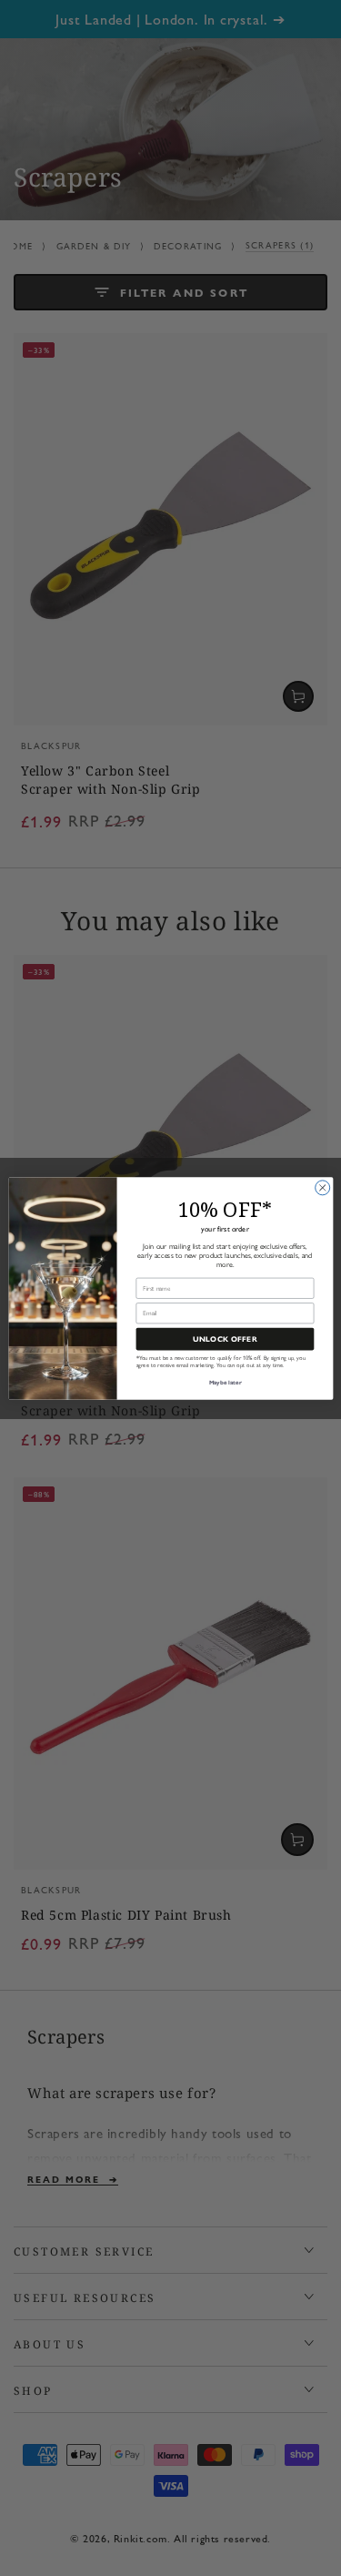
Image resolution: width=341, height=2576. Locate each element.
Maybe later (225, 1383)
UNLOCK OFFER (225, 1339)
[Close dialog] (322, 1187)
